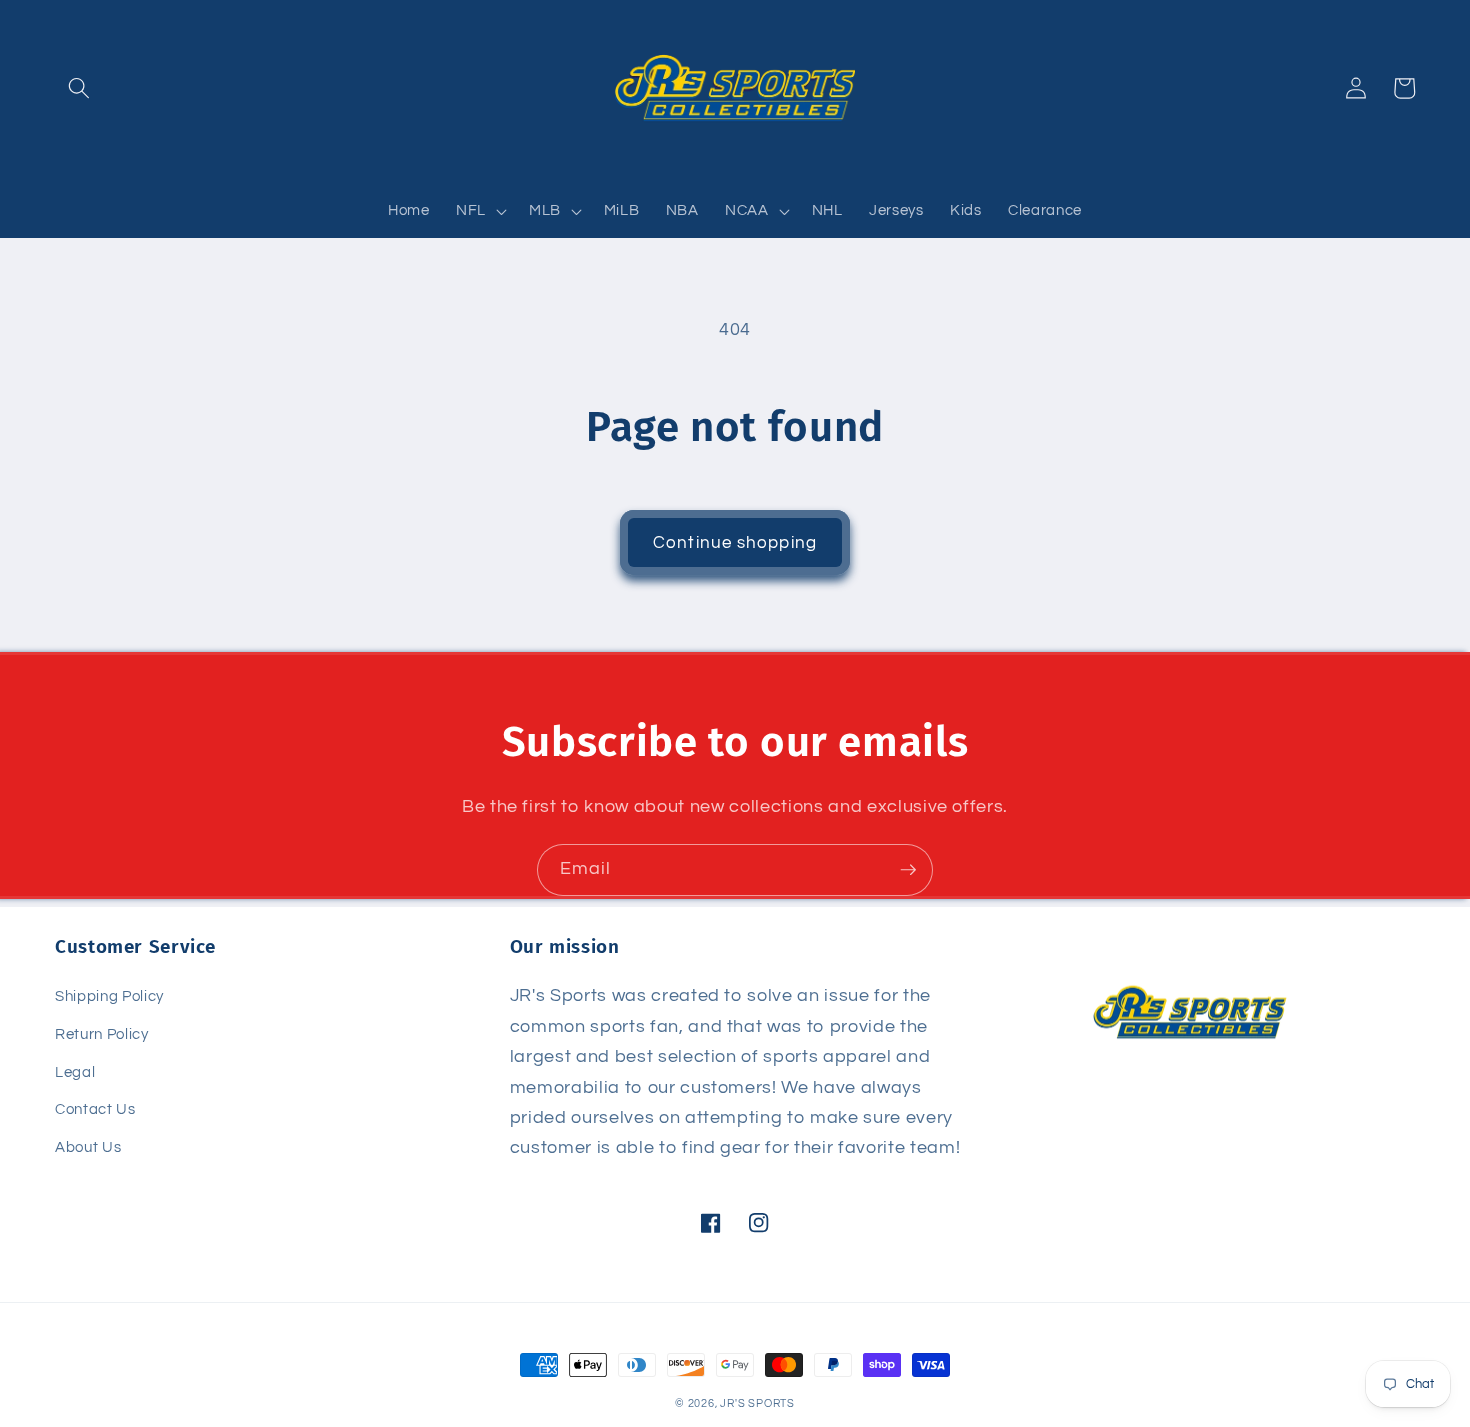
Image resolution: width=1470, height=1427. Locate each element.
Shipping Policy (109, 996)
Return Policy (102, 1034)
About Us (88, 1147)
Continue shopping (735, 542)
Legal (75, 1072)
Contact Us (95, 1109)
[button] (79, 88)
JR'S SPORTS (757, 1403)
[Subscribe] (908, 870)
